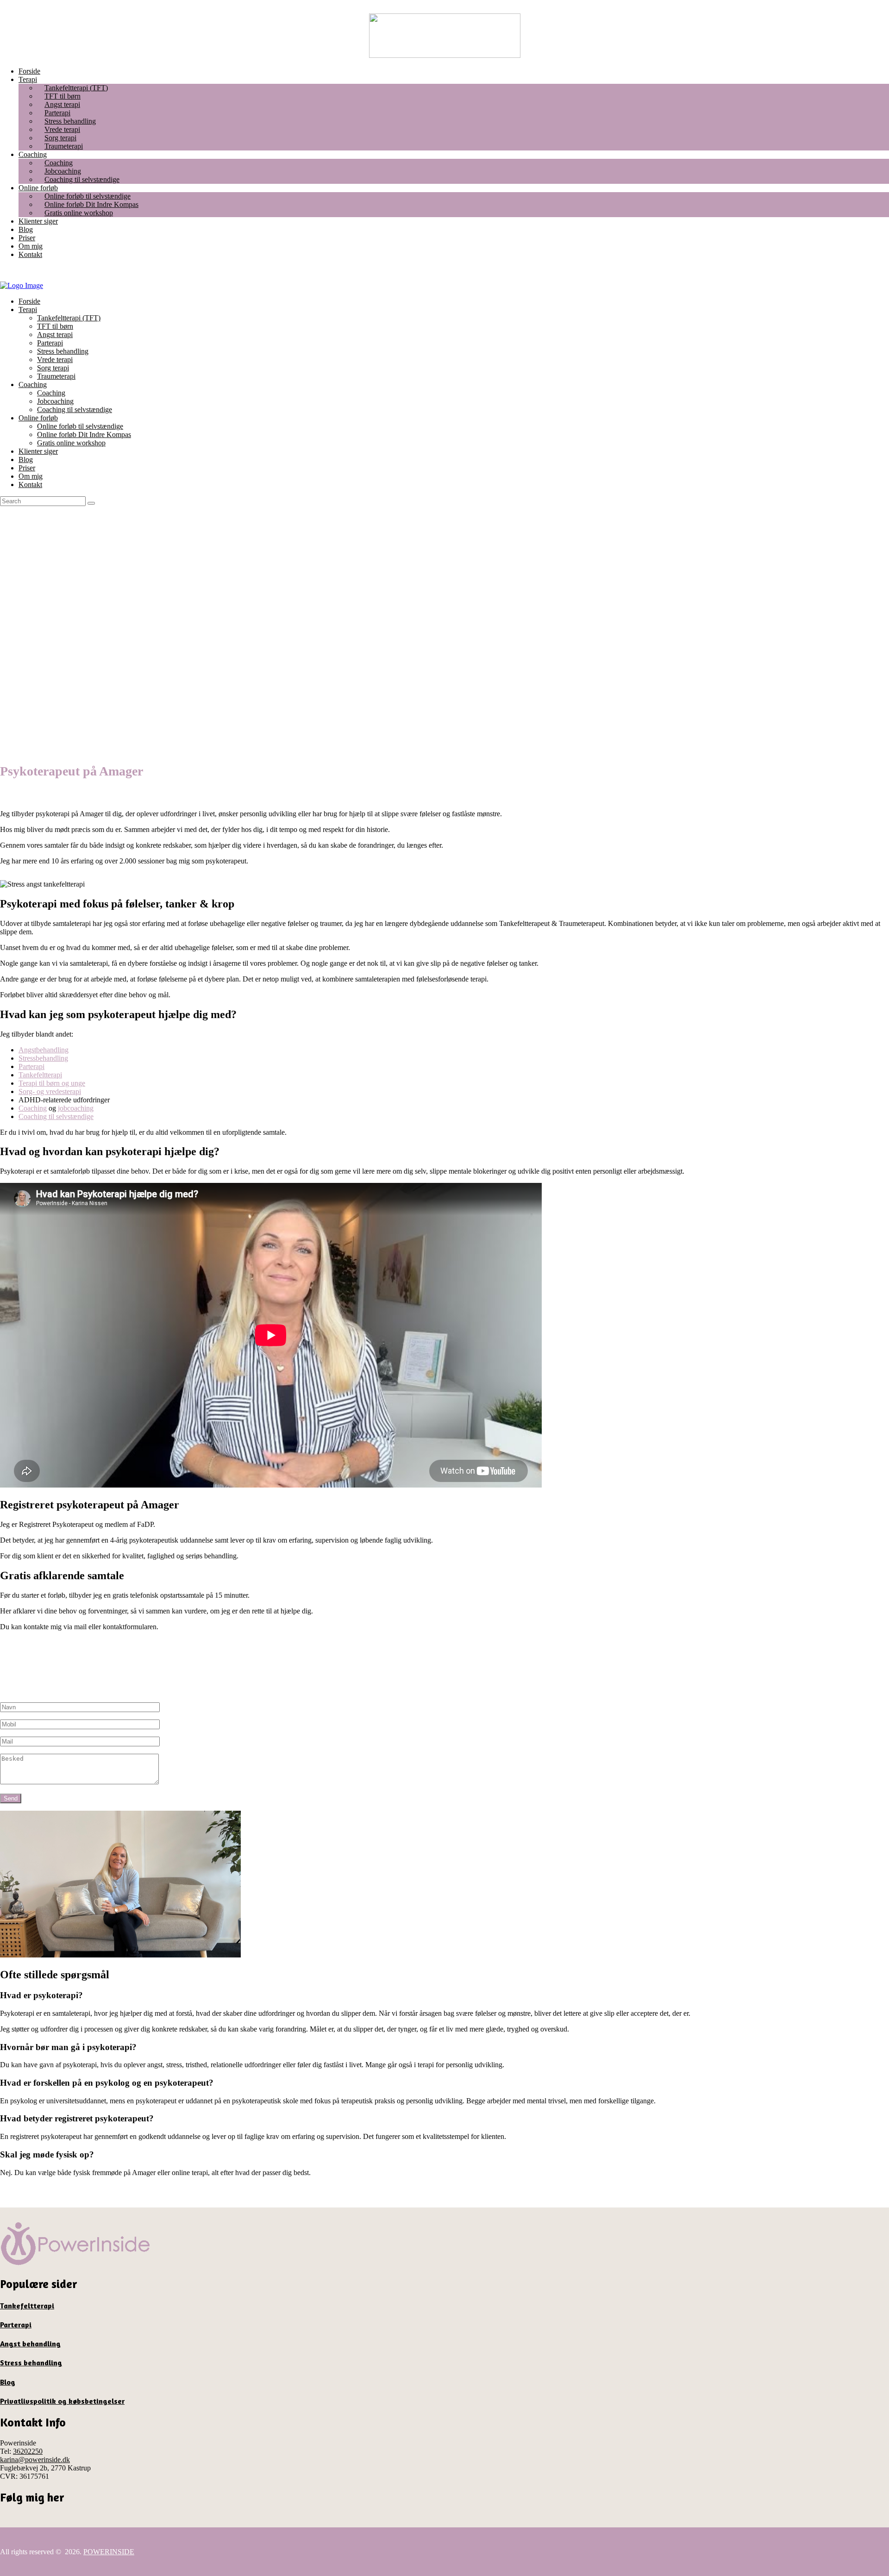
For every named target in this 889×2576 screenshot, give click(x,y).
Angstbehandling (44, 1050)
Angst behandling (30, 2344)
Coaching (33, 1108)
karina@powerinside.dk (35, 2460)
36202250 (28, 2451)
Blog (8, 2382)
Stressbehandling (43, 1058)
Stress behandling (31, 2363)
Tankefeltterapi (40, 1075)
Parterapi (31, 1066)
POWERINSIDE (109, 2552)
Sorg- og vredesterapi (50, 1091)
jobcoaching (76, 1108)
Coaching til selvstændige (56, 1116)
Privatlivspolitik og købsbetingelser (62, 2401)
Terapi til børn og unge (52, 1083)
